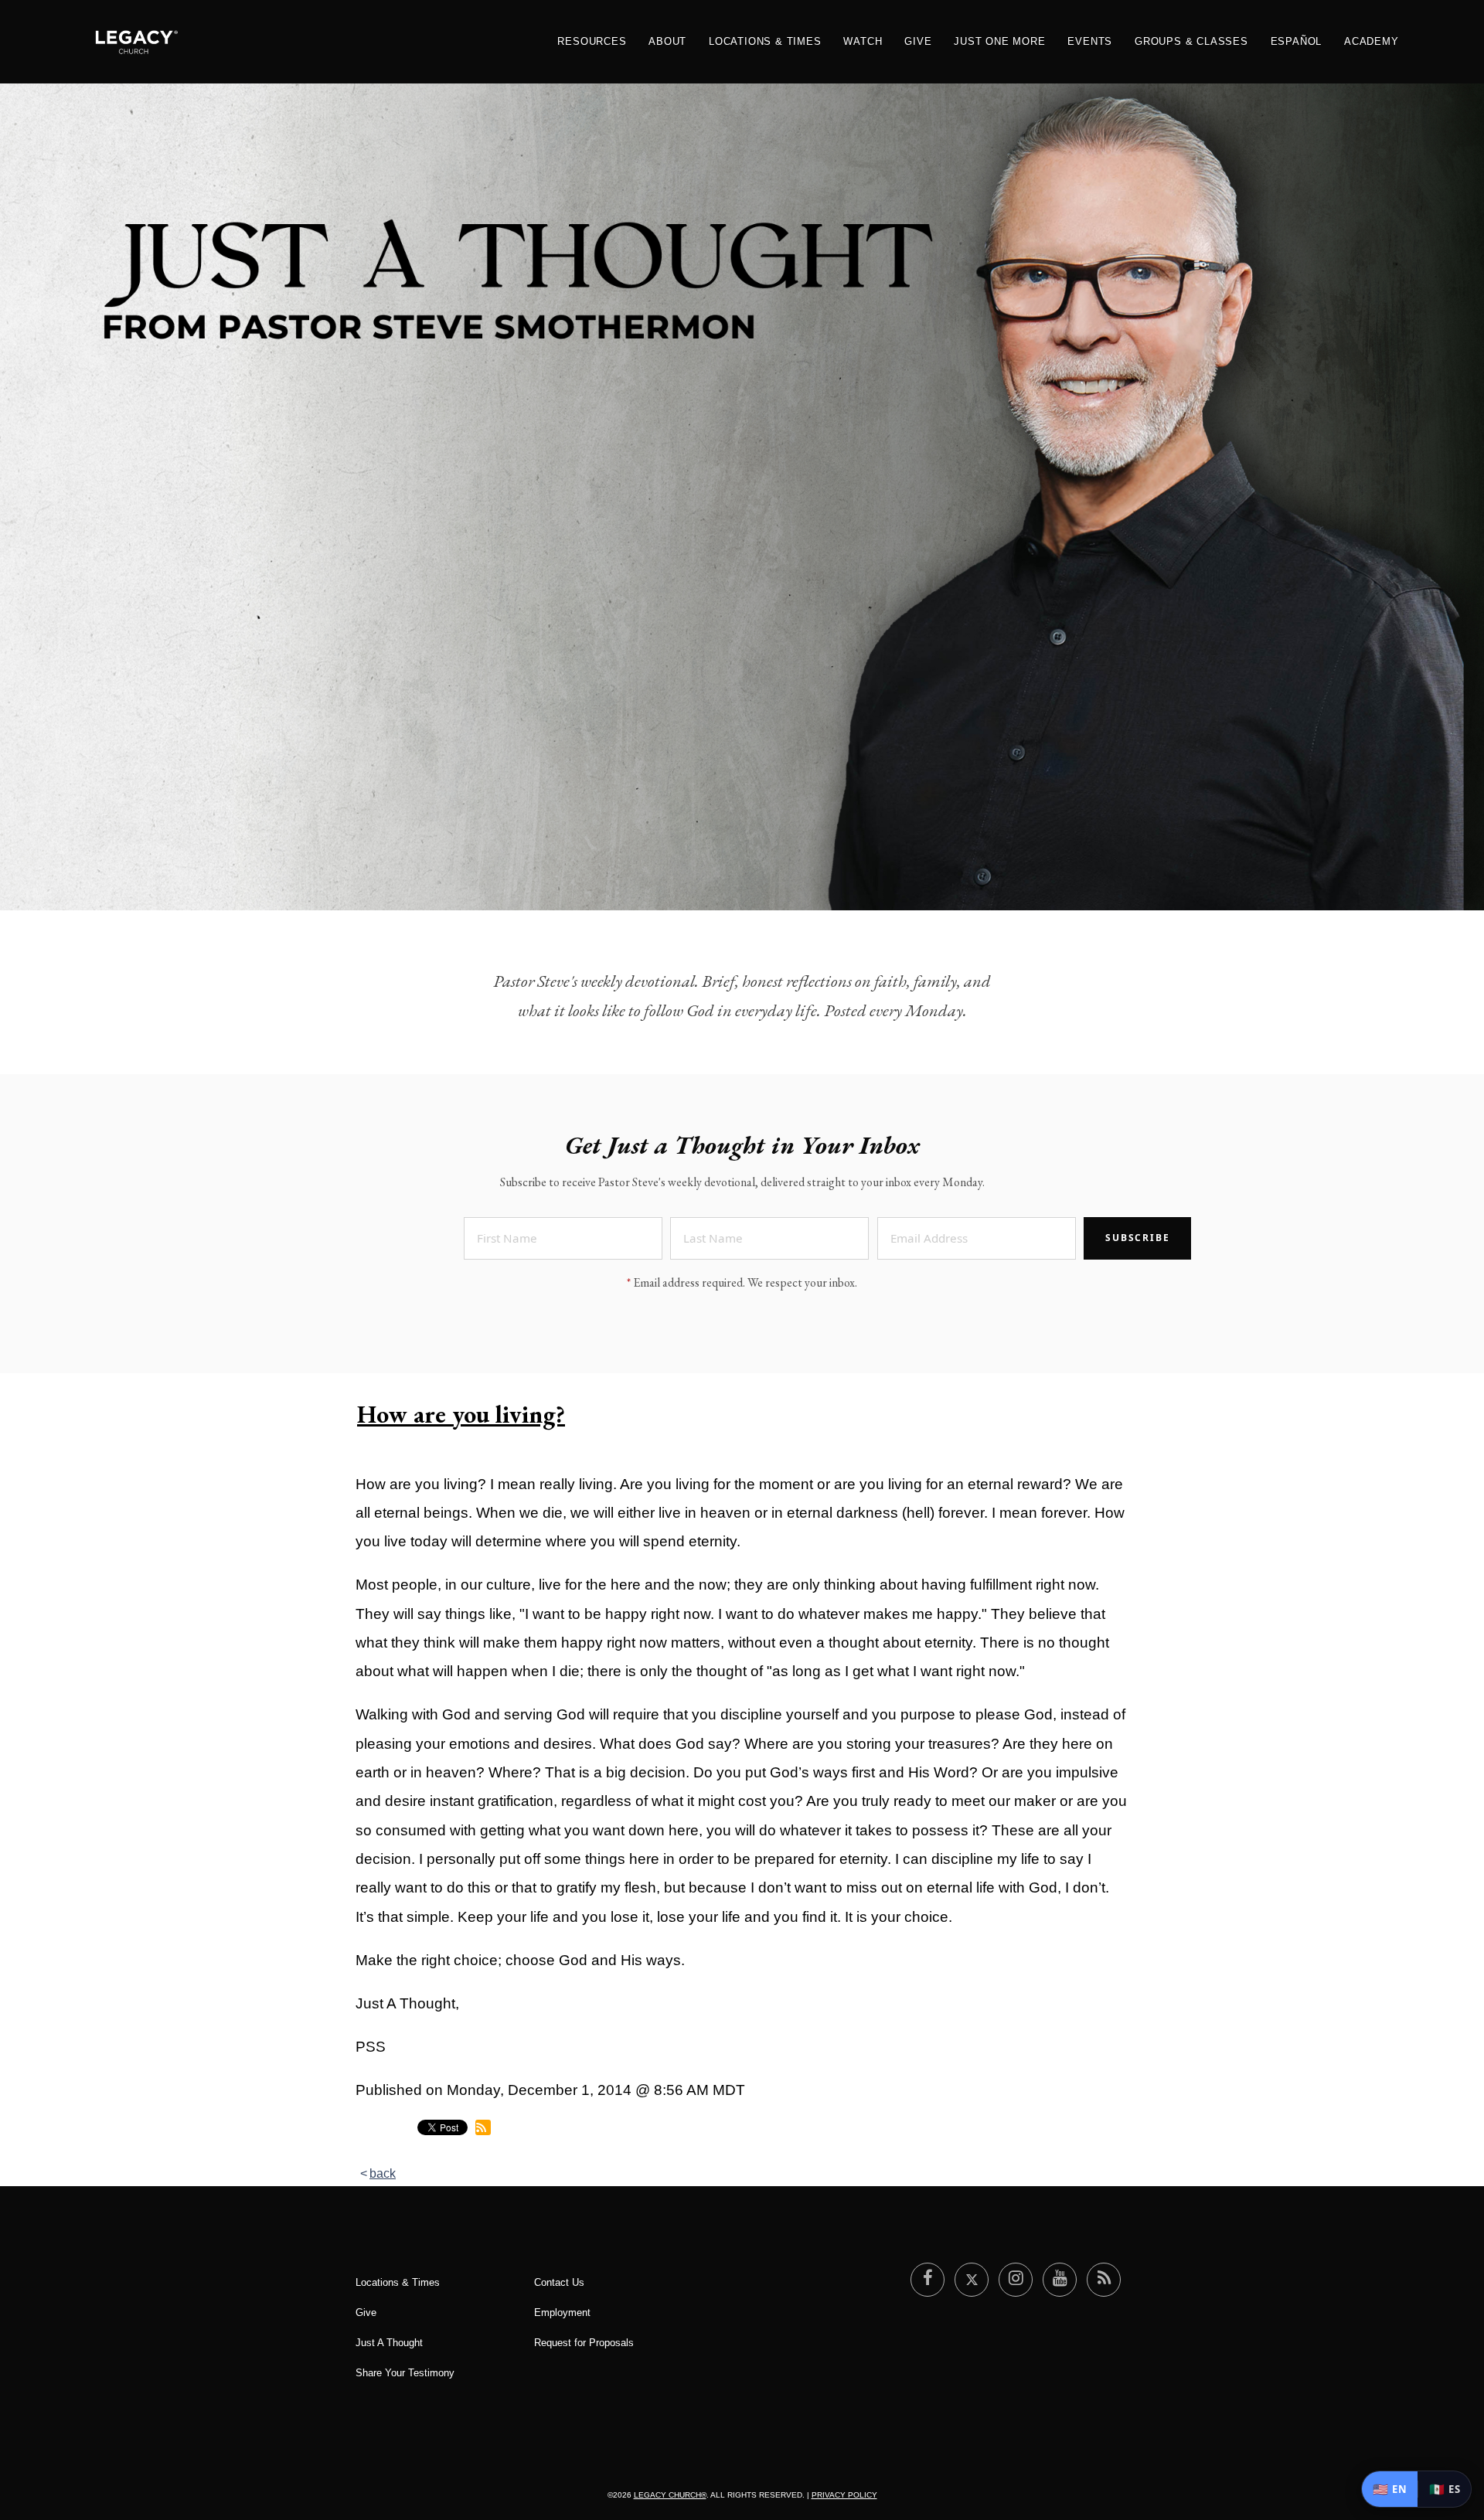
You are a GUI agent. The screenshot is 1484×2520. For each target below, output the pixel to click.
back (383, 2173)
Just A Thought (389, 2343)
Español (1297, 41)
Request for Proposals (584, 2343)
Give (918, 41)
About (667, 41)
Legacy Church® (670, 2495)
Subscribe (1137, 1238)
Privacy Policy (844, 2495)
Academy (1372, 41)
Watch (863, 41)
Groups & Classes (1191, 41)
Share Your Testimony (405, 2373)
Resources (592, 41)
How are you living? (461, 1414)
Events (1090, 41)
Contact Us (559, 2282)
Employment (562, 2313)
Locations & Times (765, 41)
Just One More (999, 41)
